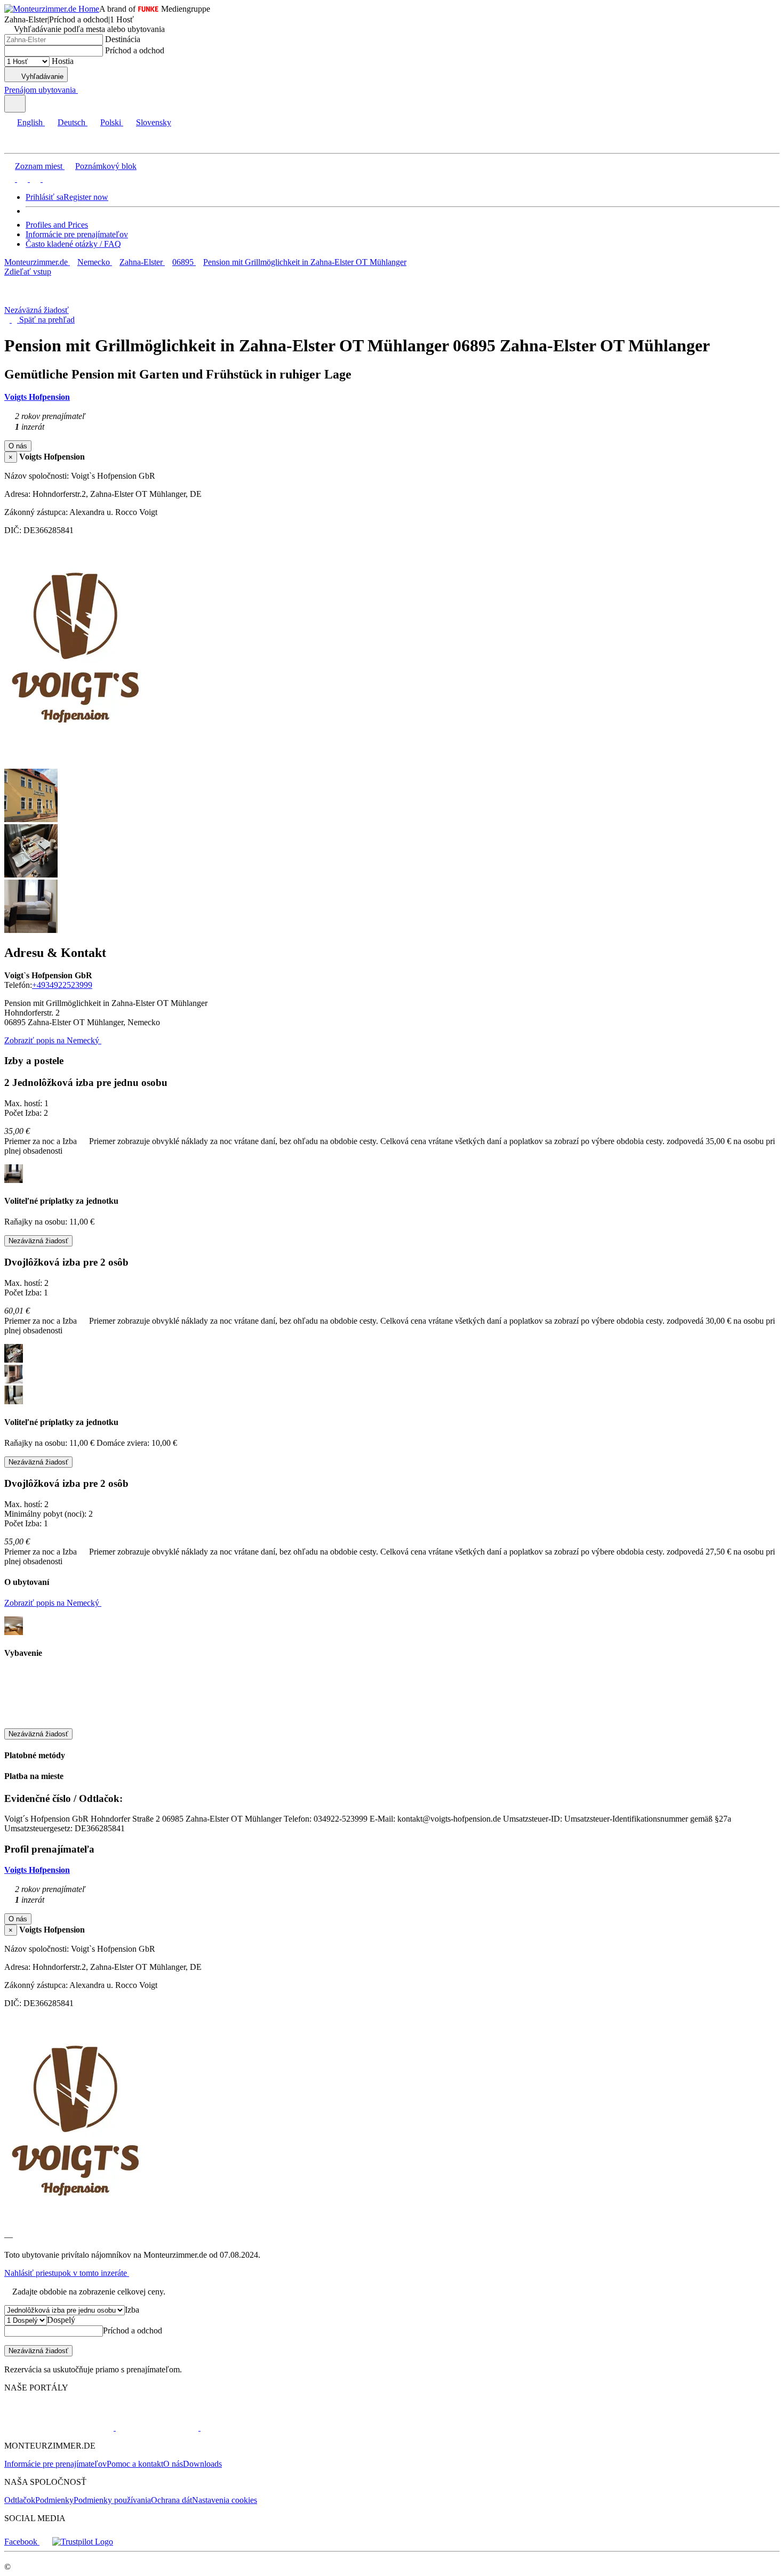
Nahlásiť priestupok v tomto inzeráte (67, 2273)
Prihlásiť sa (45, 197)
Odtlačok (20, 2500)
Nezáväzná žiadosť (37, 310)
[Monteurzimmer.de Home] (52, 9)
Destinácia (123, 39)
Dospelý (61, 2320)
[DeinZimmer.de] (255, 2428)
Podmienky (54, 2500)
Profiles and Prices (57, 225)
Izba (132, 2310)
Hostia (63, 61)
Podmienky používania (112, 2500)
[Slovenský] (47, 179)
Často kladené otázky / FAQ (73, 244)
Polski (111, 122)
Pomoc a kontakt (135, 2464)
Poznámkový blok (106, 166)
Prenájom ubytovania (40, 90)
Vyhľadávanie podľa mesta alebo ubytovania (89, 29)
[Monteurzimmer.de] (59, 2428)
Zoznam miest (39, 166)
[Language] (15, 104)
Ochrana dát (171, 2500)
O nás (173, 2464)
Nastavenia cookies (225, 2500)
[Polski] (34, 179)
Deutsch (71, 122)
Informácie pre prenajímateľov (77, 234)
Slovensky (154, 122)
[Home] (59, 300)
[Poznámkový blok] (82, 90)
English (30, 122)
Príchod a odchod (135, 50)
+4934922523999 (62, 985)
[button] (19, 144)
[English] (10, 179)
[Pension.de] (156, 2428)
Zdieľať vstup (28, 272)
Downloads (202, 2464)
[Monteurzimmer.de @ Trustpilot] (83, 2542)
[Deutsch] (21, 179)
